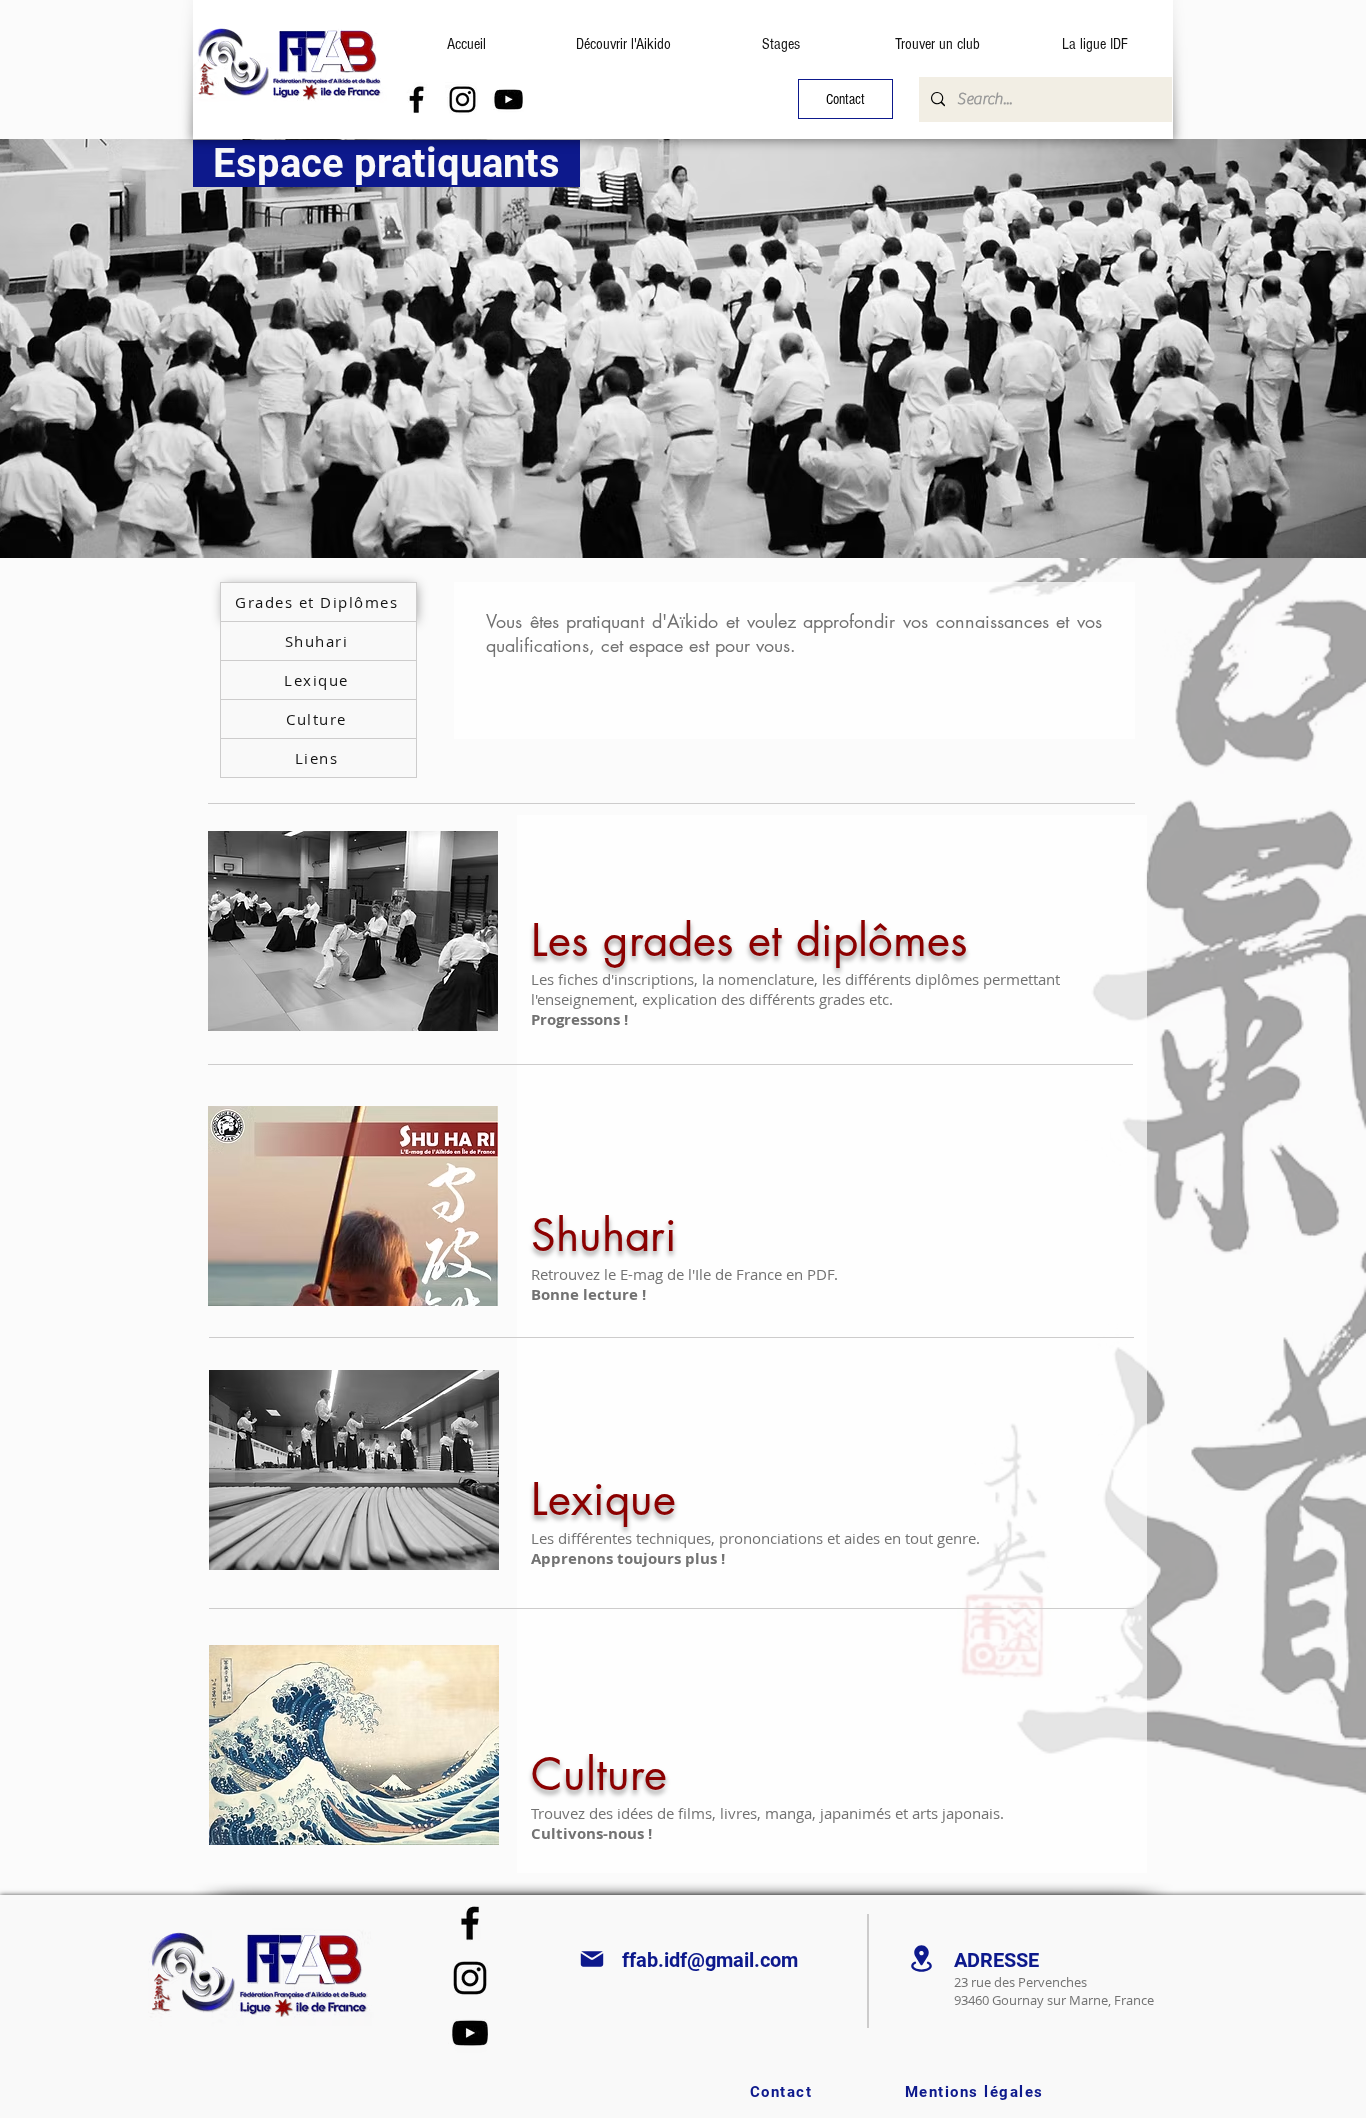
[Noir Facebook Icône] (416, 99)
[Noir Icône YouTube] (508, 99)
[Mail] (592, 1959)
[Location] (921, 1958)
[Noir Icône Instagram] (462, 99)
